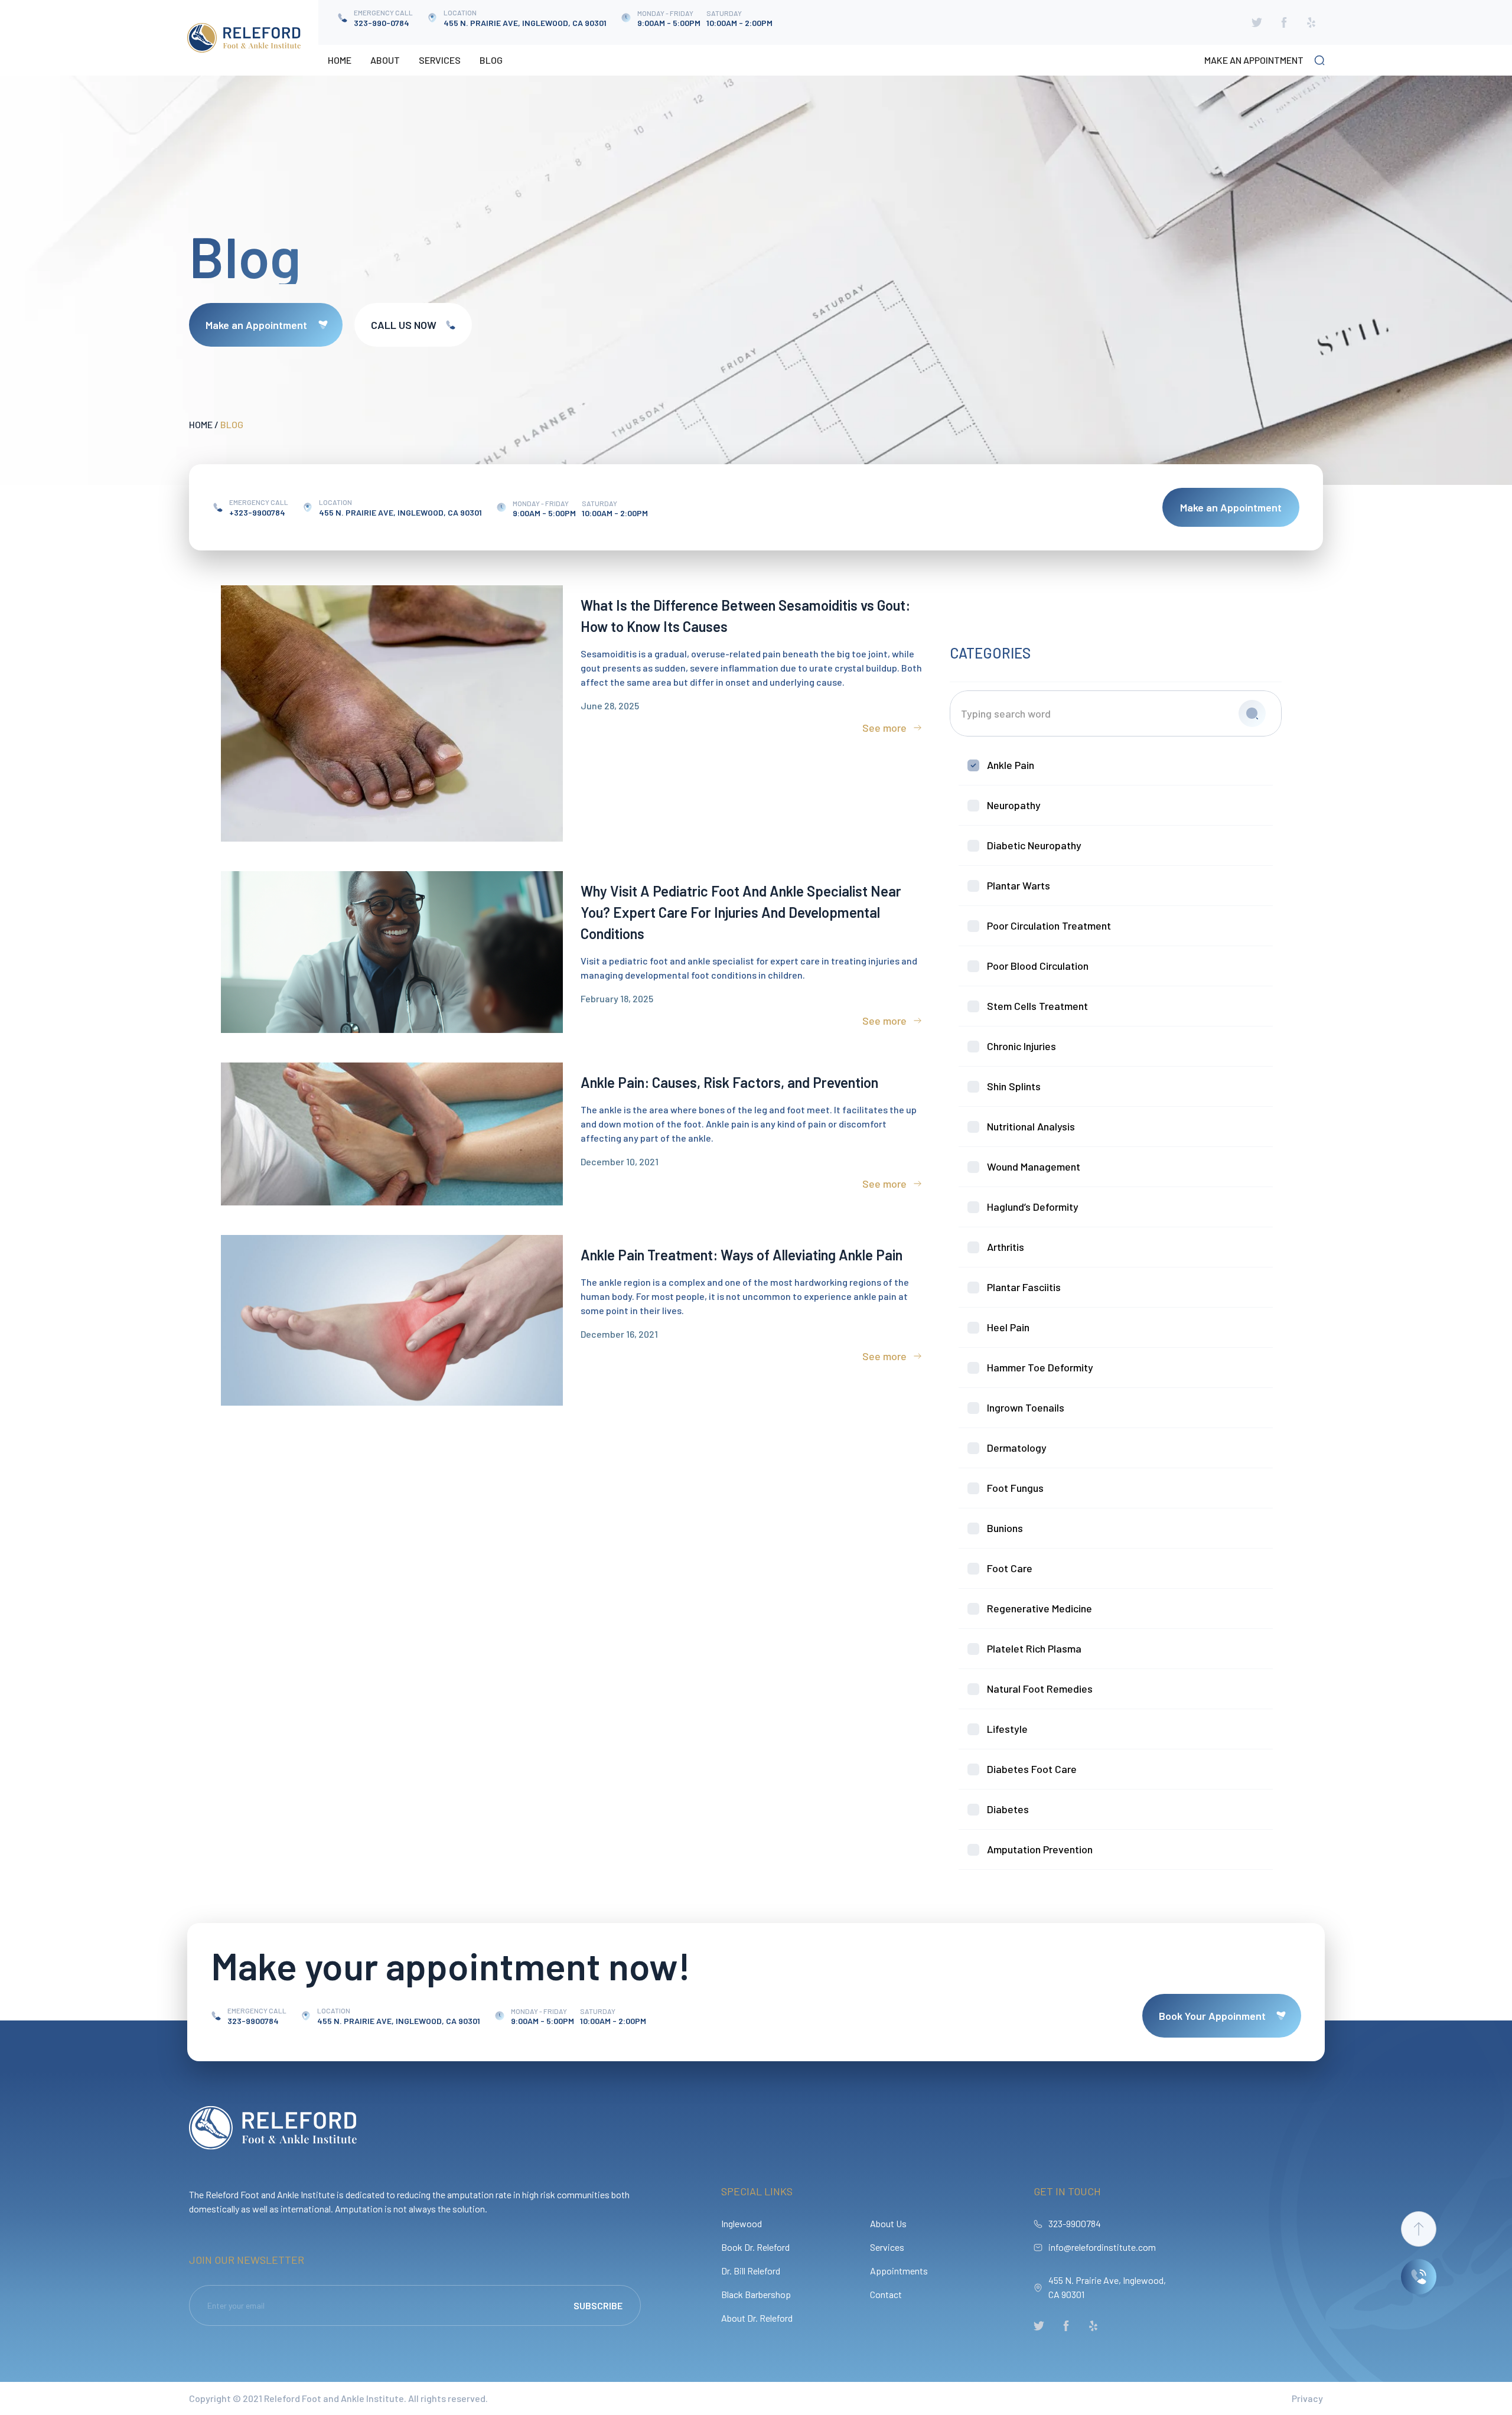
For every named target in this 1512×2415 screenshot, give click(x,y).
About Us (888, 2223)
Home (340, 60)
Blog (491, 60)
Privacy (1307, 2398)
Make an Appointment (256, 325)
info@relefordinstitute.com (1102, 2247)
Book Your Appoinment (1212, 2016)
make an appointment (1254, 60)
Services (440, 60)
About (385, 60)
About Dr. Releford (757, 2318)
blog (232, 424)
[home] (244, 38)
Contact (886, 2294)
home (201, 424)
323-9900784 (1075, 2223)
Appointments (899, 2271)
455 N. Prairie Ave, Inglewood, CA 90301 (1107, 2287)
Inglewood (742, 2223)
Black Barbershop (756, 2294)
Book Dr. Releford (755, 2247)
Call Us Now (404, 325)
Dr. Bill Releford (751, 2271)
